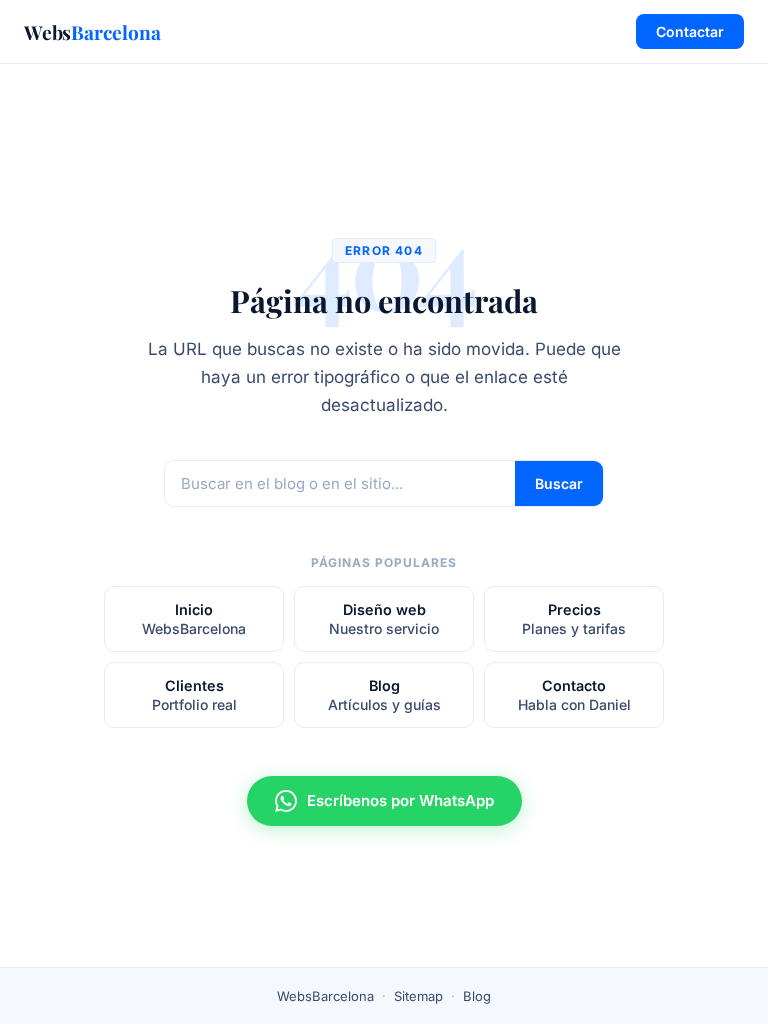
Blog (477, 996)
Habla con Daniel (574, 695)
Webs (92, 32)
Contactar (690, 31)
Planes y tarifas (574, 619)
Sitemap (418, 996)
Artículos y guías (384, 695)
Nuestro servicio (384, 619)
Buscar (559, 483)
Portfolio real (194, 695)
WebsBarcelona (194, 619)
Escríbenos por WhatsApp (400, 800)
